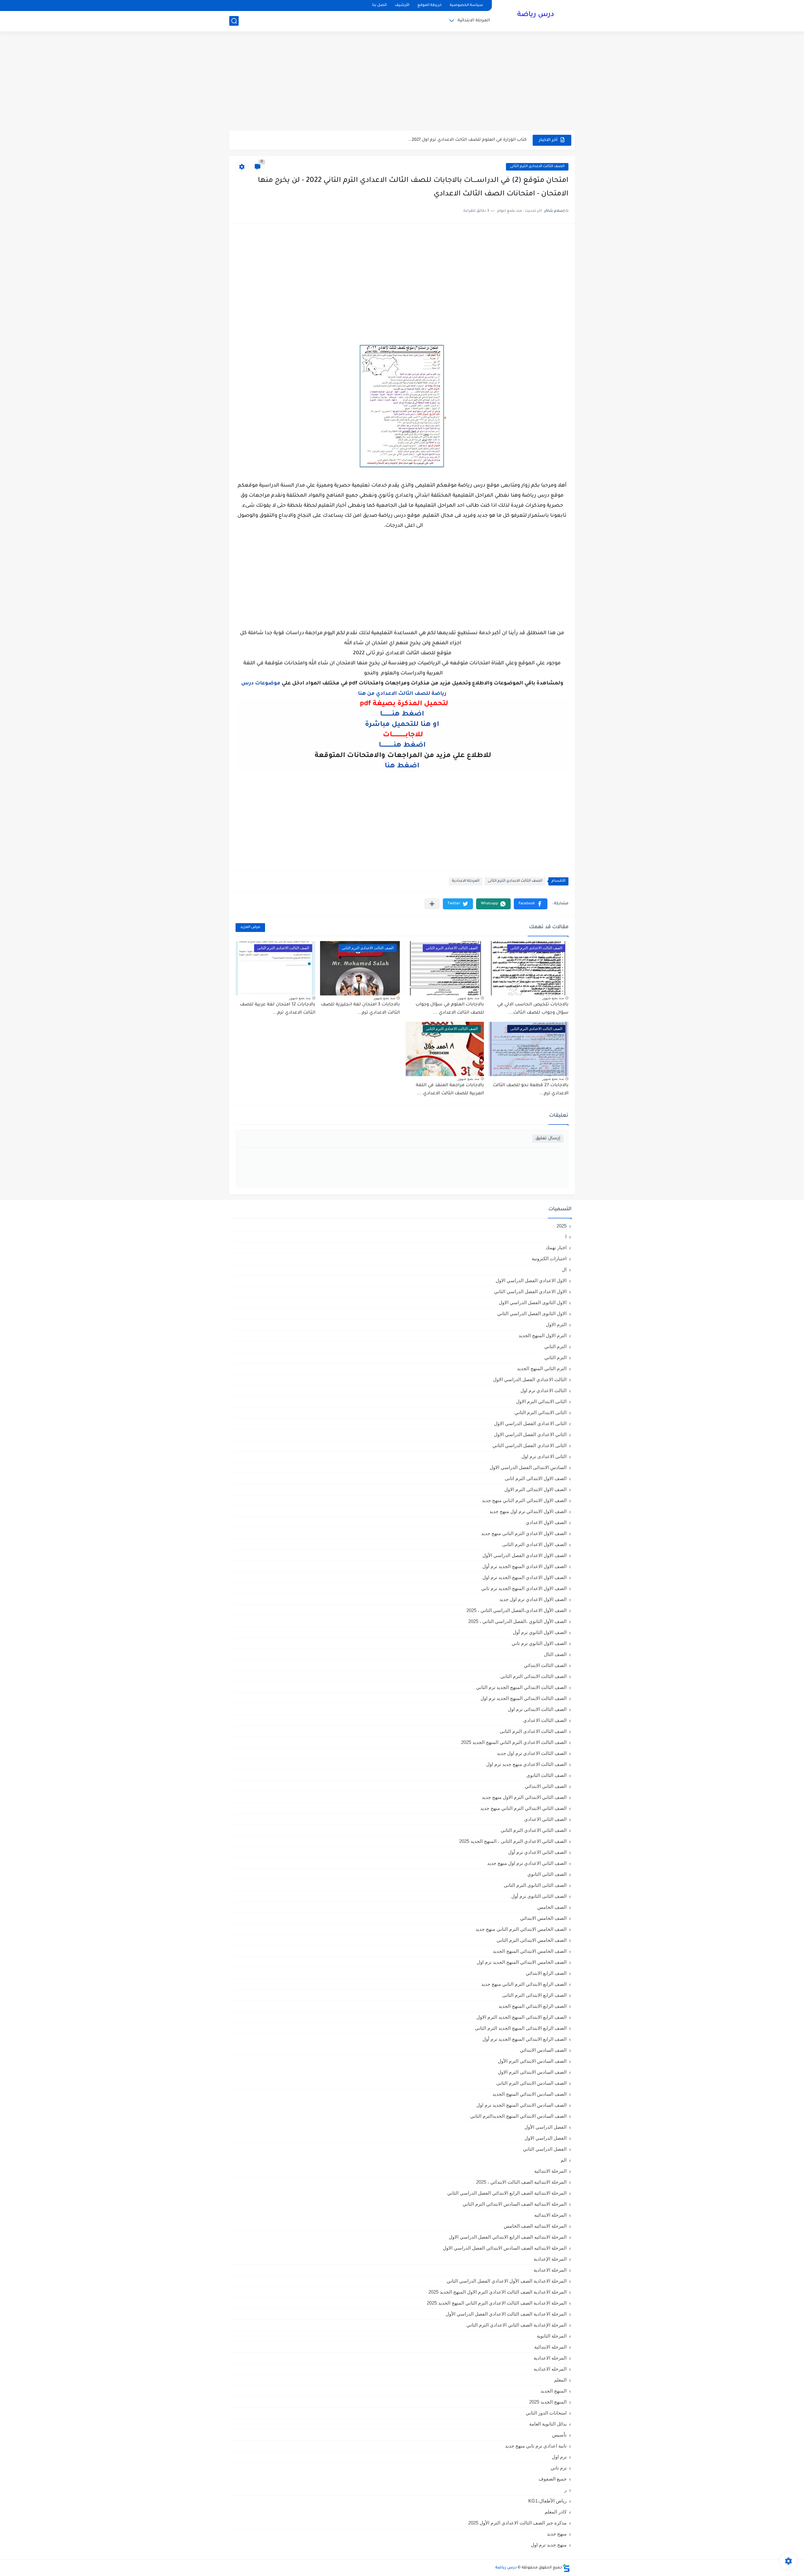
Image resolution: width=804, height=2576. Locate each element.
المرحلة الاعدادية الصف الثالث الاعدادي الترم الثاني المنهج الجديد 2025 (497, 2303)
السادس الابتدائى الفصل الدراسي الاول (528, 1467)
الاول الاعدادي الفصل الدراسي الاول (531, 1280)
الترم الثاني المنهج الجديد (542, 1368)
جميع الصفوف (553, 2479)
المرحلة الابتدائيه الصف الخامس (535, 2226)
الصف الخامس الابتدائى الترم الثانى (532, 1940)
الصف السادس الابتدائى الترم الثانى (531, 2083)
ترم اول (559, 2457)
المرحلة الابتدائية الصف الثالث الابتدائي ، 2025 (521, 2182)
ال (564, 1269)
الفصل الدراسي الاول (546, 2138)
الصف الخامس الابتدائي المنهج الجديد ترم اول (522, 1962)
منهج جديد (557, 2534)
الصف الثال (555, 1654)
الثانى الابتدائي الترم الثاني (541, 1412)
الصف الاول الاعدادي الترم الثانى (534, 1544)
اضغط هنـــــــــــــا (402, 746)
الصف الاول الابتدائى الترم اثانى (536, 1478)
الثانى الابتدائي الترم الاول (541, 1401)
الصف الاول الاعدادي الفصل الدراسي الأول (524, 1555)
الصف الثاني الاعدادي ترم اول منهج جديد (527, 1863)
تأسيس (559, 2435)
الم (564, 2160)
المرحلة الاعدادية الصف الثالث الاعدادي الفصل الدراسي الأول (506, 2314)
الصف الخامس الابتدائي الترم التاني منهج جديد (521, 1929)
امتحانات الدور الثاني (546, 2413)
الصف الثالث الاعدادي (545, 1720)
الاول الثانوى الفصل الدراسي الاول (533, 1302)
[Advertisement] (402, 82)
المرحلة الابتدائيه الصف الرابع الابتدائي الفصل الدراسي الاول (508, 2237)
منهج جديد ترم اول (549, 2545)
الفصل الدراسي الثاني (545, 2149)
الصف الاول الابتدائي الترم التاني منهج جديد (524, 1500)
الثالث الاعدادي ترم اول (543, 1390)
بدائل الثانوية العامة (548, 2424)
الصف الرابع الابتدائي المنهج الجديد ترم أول (524, 2039)
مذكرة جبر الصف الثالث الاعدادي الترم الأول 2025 (517, 2523)
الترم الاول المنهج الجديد (543, 1335)
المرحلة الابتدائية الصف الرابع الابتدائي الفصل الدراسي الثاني (507, 2193)
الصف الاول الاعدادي (546, 1522)
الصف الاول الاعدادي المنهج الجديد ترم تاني (524, 1588)
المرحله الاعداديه (550, 2369)
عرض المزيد (250, 927)
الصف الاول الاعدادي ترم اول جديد (533, 1599)
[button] (531, 904)
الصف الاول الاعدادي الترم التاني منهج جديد (524, 1533)
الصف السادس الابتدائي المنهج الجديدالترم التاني (518, 2116)
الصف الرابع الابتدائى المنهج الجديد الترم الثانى (521, 2028)
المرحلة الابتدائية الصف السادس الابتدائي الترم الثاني (515, 2204)
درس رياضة (536, 15)
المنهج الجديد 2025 (548, 2402)
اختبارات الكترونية (549, 1258)
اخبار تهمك (556, 1247)
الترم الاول (556, 1324)
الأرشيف (402, 5)
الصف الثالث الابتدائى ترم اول (537, 1709)
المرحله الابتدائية (550, 2347)
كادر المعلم (556, 2512)
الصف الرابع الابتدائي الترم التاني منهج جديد (524, 1984)
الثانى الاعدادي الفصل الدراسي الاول (530, 1423)
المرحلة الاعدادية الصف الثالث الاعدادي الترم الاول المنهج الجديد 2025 (497, 2292)
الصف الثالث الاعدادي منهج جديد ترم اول (526, 1764)
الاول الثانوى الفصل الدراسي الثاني (532, 1313)
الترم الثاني (555, 1357)
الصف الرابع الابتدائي (546, 1973)
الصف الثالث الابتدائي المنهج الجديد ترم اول (524, 1698)
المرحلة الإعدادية (550, 2259)
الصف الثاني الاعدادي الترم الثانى (534, 1830)
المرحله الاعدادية (550, 2358)
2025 (562, 1226)
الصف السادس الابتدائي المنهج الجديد (530, 2094)
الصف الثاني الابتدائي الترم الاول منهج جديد (524, 1797)
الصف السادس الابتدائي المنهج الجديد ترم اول (522, 2105)
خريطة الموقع (429, 5)
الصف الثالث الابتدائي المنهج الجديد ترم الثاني (521, 1687)
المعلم (560, 2380)
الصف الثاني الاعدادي (545, 1819)
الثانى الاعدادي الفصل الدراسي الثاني (530, 1445)
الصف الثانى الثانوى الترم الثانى (535, 1885)
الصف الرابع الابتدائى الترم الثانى (534, 1995)
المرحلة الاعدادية (466, 881)
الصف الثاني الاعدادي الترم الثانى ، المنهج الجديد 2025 (513, 1841)
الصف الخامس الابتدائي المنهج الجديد (530, 1951)
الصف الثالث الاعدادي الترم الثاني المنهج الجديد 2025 (514, 1742)
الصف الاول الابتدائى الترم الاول (535, 1489)
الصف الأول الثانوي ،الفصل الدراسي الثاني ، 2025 (517, 1621)
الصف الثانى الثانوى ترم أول (539, 1896)
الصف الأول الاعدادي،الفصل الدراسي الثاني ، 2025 (516, 1610)
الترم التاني (555, 1346)
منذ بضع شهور (553, 998)
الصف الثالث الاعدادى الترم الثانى (537, 167)
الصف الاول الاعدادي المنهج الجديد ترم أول (524, 1566)
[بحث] (234, 21)
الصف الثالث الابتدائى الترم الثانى (533, 1676)
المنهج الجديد (554, 2391)
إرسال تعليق (548, 1138)
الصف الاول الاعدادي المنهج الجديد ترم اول (524, 1577)
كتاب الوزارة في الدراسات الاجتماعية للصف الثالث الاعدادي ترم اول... (459, 140)
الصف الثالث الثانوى (546, 1775)
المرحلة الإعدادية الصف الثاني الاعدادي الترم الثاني (516, 2325)
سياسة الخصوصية (466, 5)
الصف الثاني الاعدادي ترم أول (537, 1852)
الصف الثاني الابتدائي (546, 1786)
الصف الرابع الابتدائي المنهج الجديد (532, 2006)
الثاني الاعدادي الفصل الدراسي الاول (530, 1434)
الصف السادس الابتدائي (543, 2050)
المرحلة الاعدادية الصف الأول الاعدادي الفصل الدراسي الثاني (507, 2281)
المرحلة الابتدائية (474, 21)
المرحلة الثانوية (552, 2336)
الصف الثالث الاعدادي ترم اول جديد (532, 1753)
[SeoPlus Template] (566, 2568)
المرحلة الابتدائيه (550, 2215)
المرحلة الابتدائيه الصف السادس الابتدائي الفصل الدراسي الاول (505, 2248)
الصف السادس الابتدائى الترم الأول (532, 2061)
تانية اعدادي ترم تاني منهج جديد (536, 2446)
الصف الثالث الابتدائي (545, 1665)
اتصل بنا (379, 5)
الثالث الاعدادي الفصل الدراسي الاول (530, 1379)
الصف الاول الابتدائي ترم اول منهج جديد (528, 1511)
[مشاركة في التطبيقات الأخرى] (432, 904)
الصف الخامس (552, 1907)
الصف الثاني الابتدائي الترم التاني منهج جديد (523, 1808)
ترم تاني (559, 2468)
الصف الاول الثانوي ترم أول (540, 1632)
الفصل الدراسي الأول (546, 2127)
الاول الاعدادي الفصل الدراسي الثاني (530, 1291)
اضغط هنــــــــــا (402, 715)
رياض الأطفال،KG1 (547, 2501)
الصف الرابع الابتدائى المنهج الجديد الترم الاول (522, 2017)
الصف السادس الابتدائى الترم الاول (532, 2072)
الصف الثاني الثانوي (547, 1874)
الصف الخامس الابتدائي (543, 1918)
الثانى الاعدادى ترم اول (544, 1456)
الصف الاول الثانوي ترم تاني (539, 1643)
